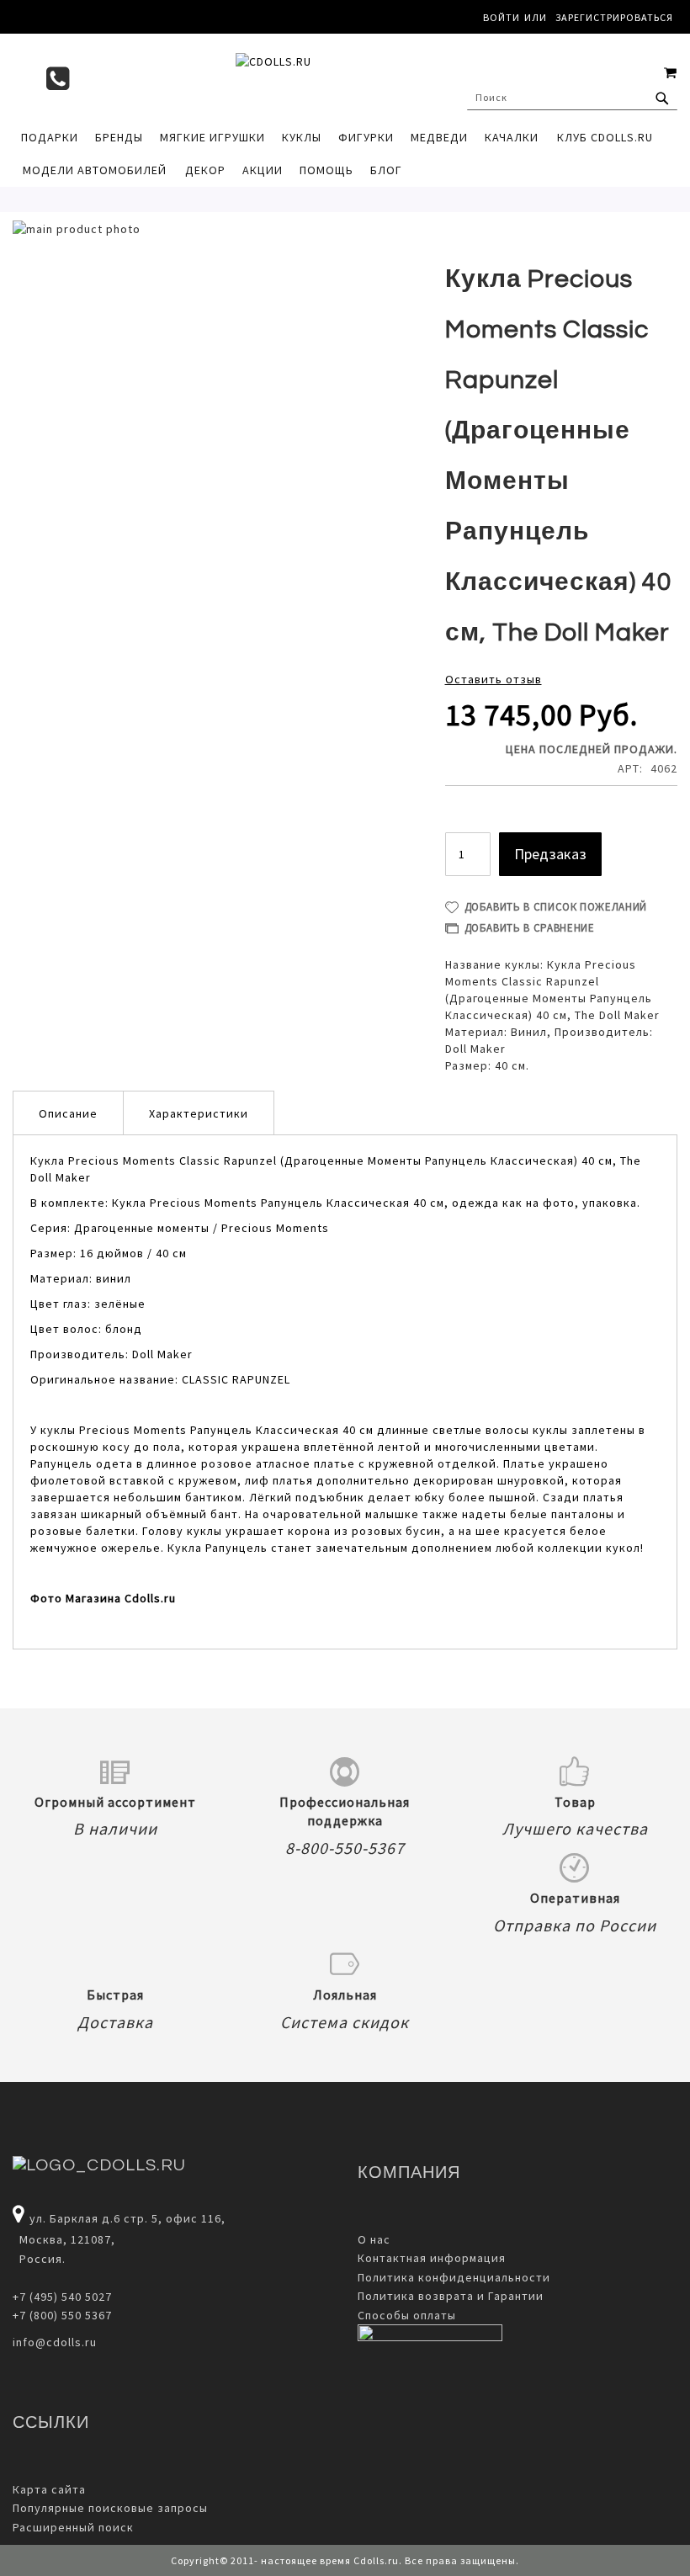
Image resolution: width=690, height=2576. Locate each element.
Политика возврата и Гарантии (451, 2296)
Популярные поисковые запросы (110, 2508)
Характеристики (199, 1113)
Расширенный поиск (73, 2527)
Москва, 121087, (64, 2239)
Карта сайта (49, 2489)
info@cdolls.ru (55, 2342)
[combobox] (572, 98)
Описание (68, 1113)
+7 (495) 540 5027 (62, 2297)
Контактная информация (432, 2258)
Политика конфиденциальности (454, 2277)
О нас (374, 2239)
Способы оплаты (407, 2315)
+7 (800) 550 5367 (62, 2315)
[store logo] (345, 77)
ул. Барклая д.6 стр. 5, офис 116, (127, 2218)
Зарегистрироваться (614, 17)
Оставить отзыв (494, 679)
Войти (502, 17)
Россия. (39, 2259)
